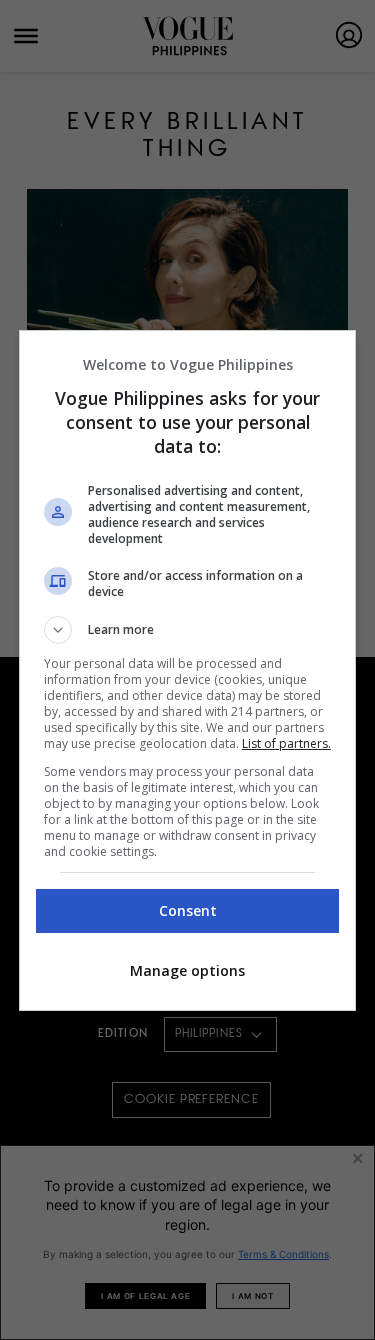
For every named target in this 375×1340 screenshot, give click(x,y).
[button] (188, 630)
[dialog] (188, 670)
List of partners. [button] (286, 743)
